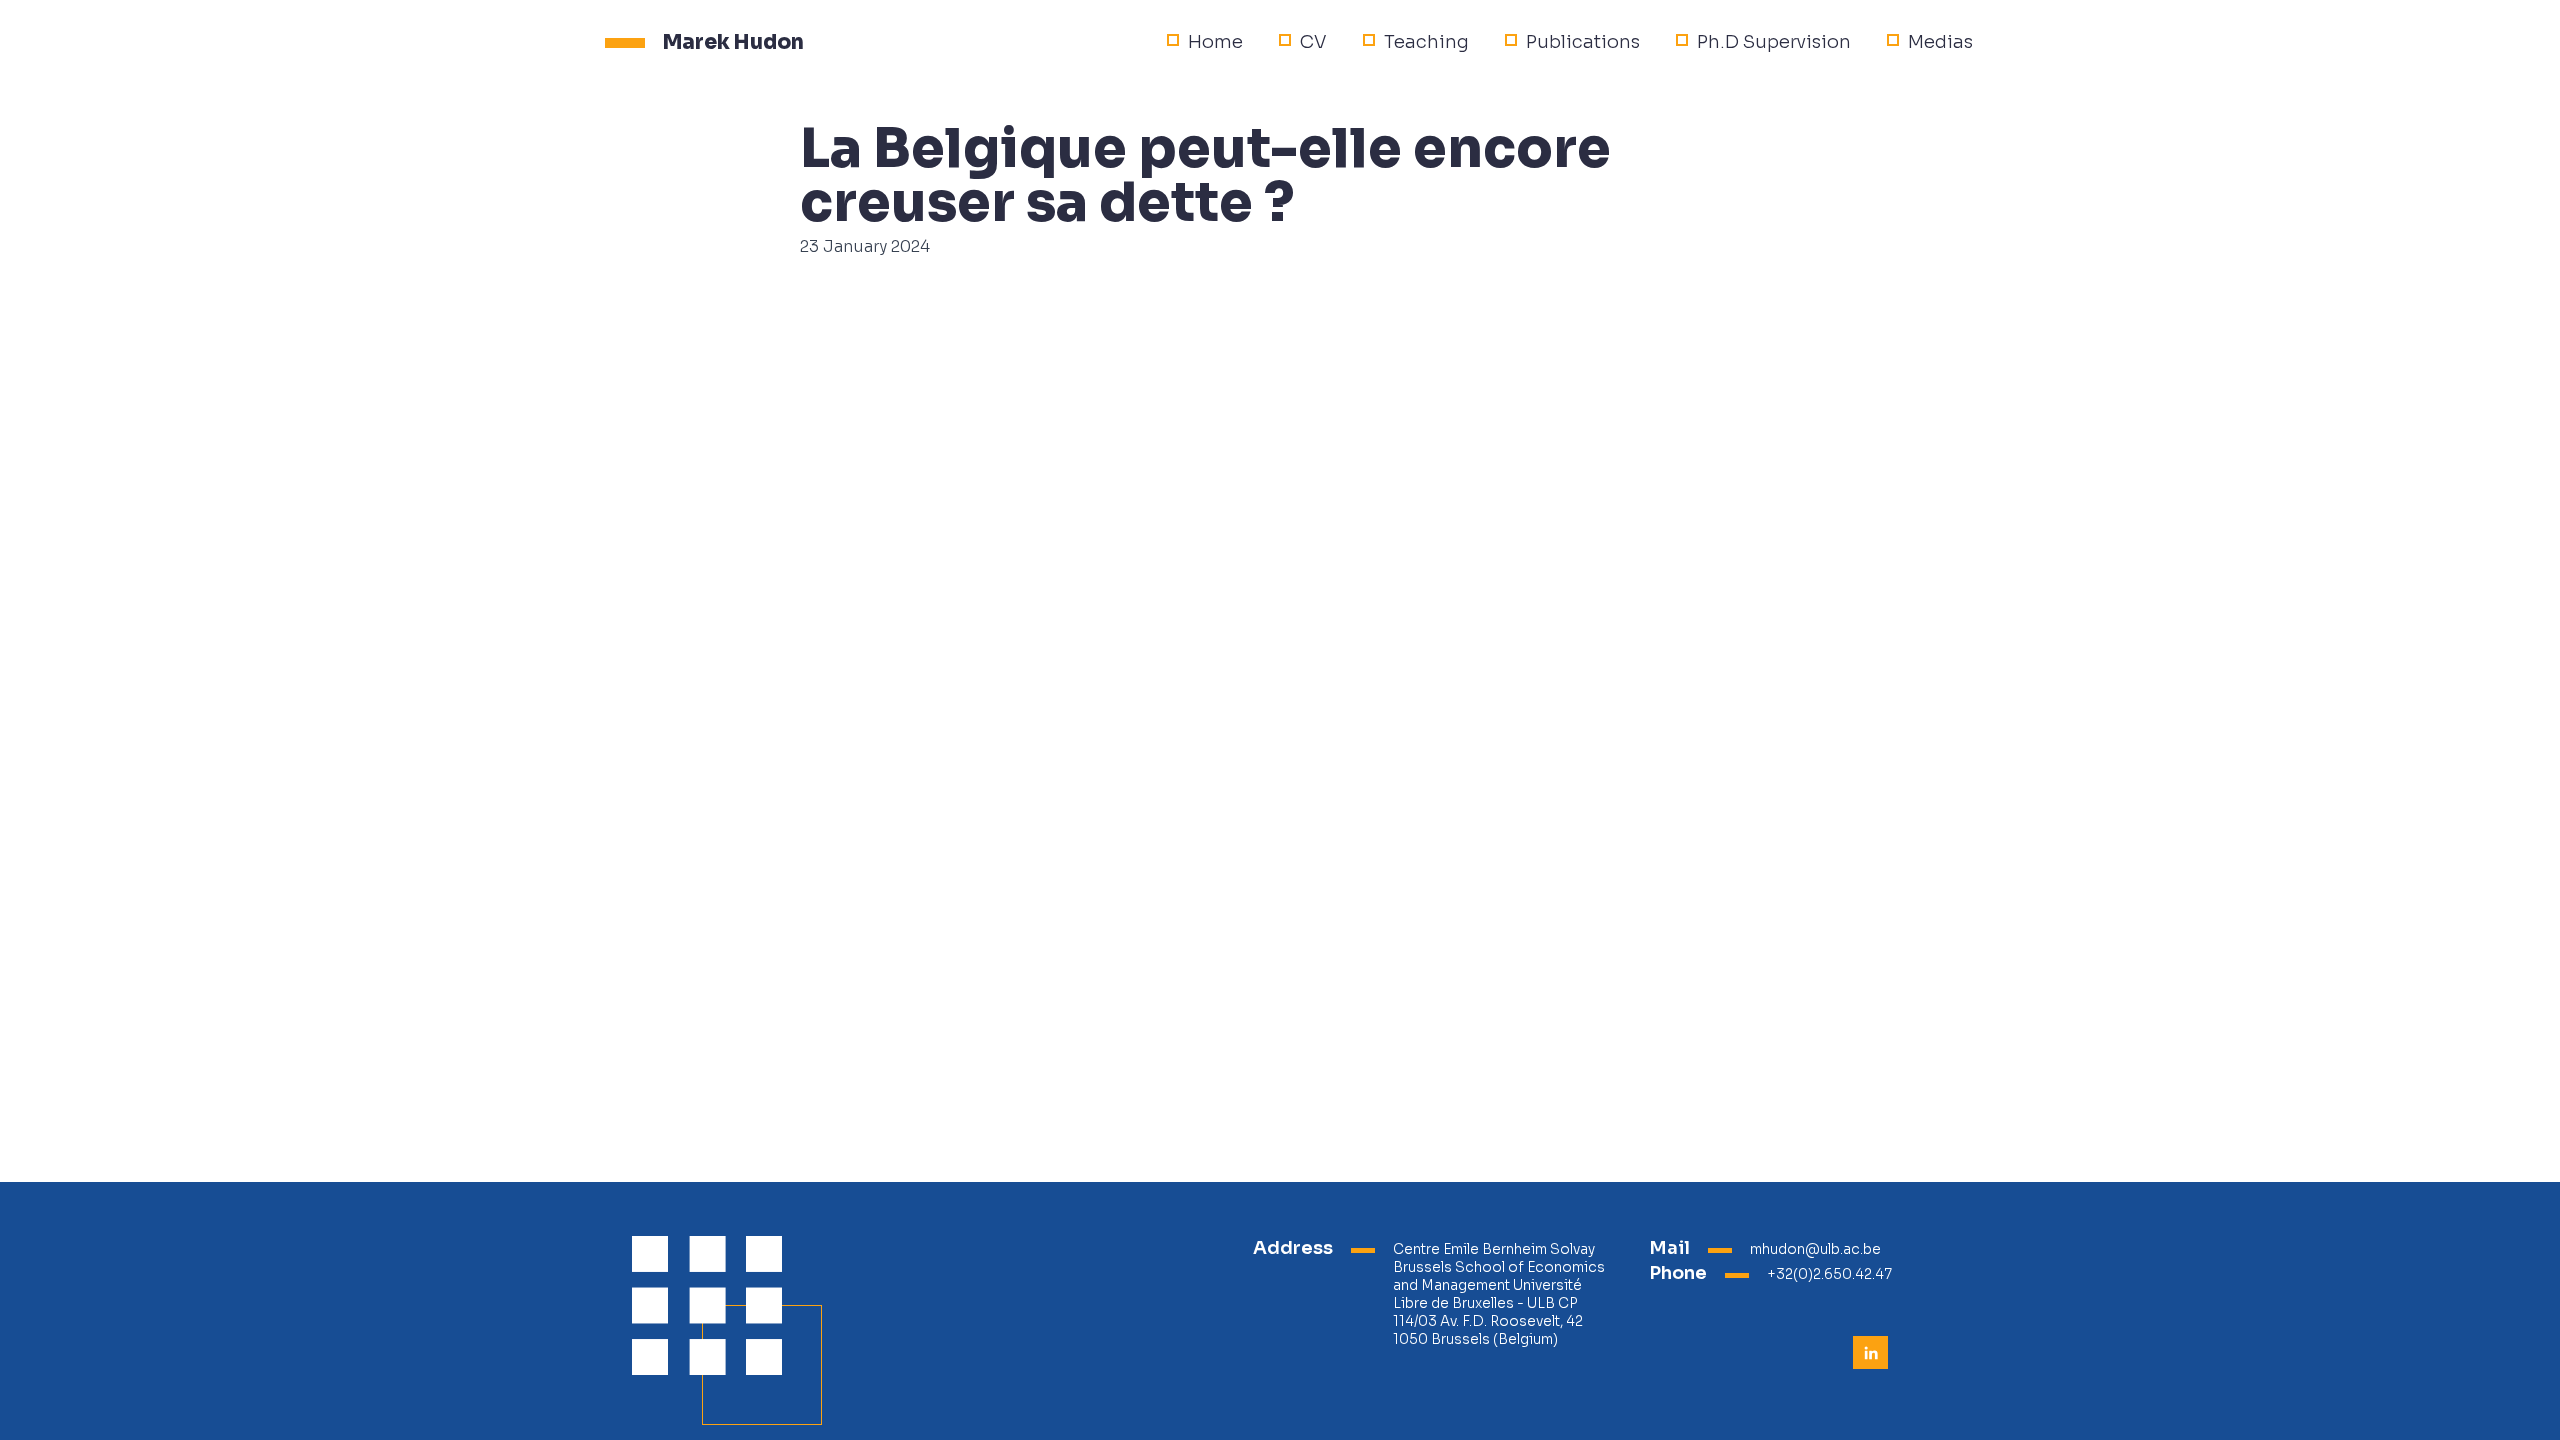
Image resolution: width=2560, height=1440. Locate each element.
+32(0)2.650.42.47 (1829, 1274)
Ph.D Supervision (1774, 42)
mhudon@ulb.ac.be (1815, 1249)
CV (1313, 42)
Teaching (1426, 42)
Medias (1940, 42)
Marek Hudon (733, 42)
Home (1215, 42)
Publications (1583, 42)
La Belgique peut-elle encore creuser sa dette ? (1205, 176)
